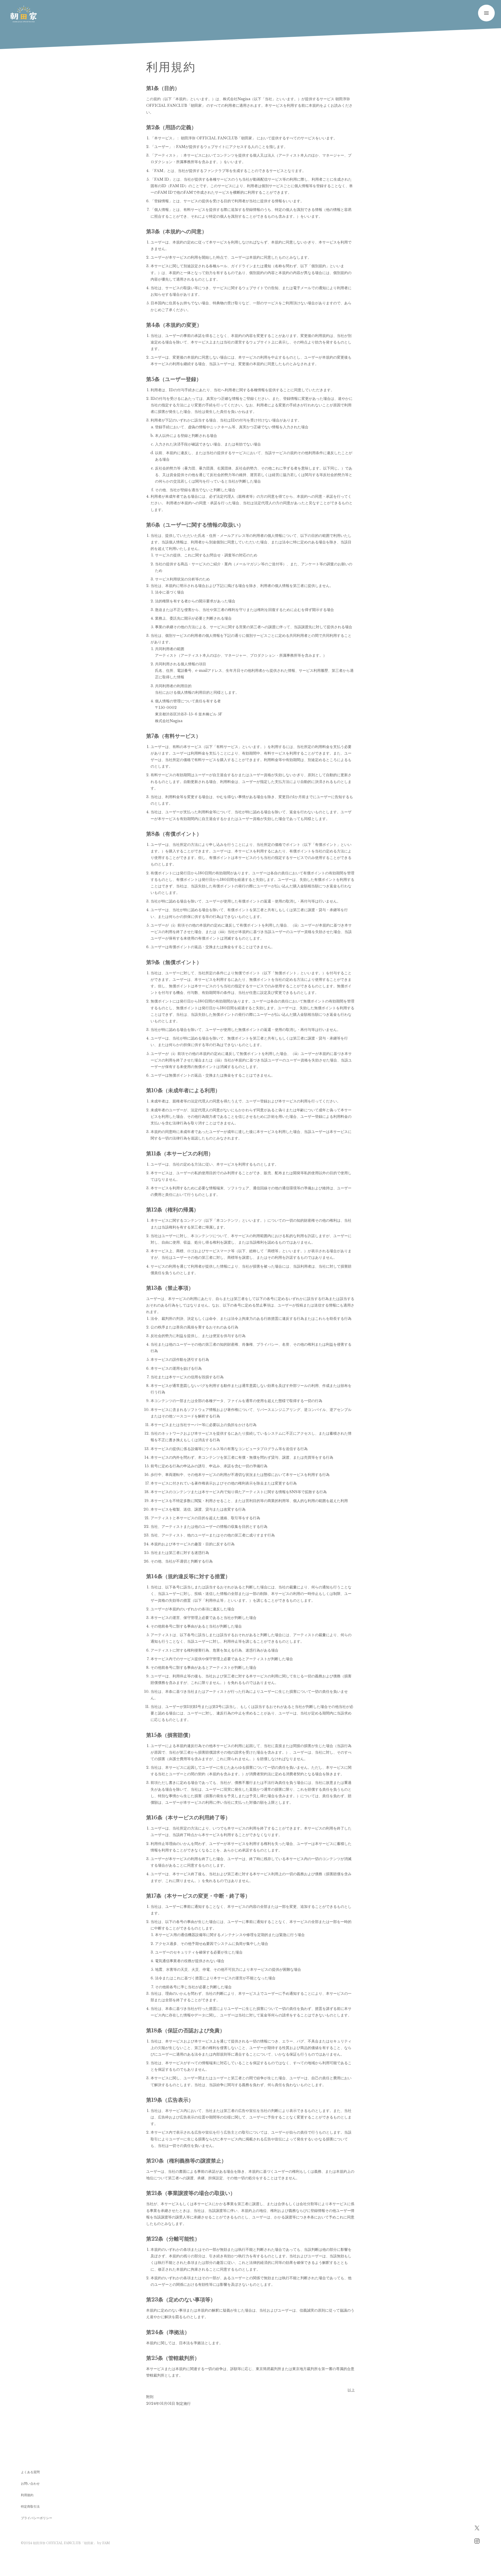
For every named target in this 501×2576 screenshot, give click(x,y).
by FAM (104, 2543)
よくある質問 (30, 2472)
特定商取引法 (30, 2506)
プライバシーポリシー (37, 2518)
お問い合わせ (30, 2483)
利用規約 (27, 2495)
